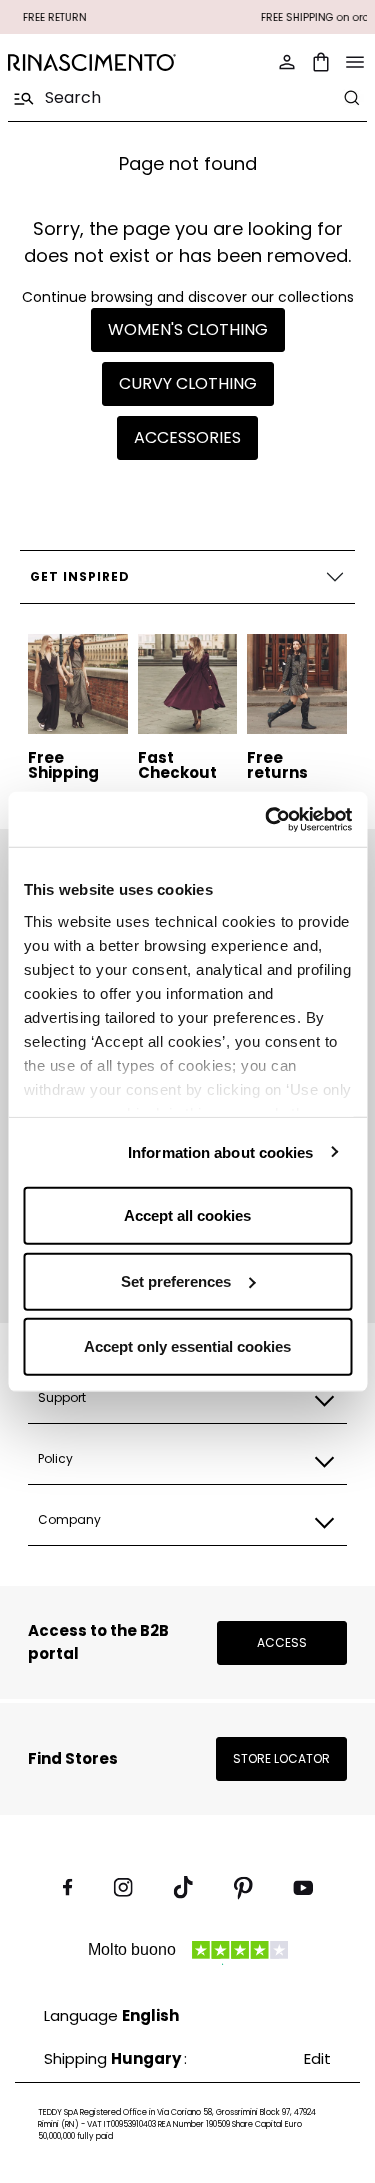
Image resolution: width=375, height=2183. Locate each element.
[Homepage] (92, 62)
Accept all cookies (187, 1215)
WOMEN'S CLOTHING (188, 329)
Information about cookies (221, 1151)
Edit (317, 2058)
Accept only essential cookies (187, 1346)
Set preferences (176, 1280)
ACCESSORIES (187, 437)
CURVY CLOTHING (188, 383)
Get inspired (80, 576)
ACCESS (282, 1642)
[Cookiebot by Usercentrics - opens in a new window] (267, 819)
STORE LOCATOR (281, 1758)
